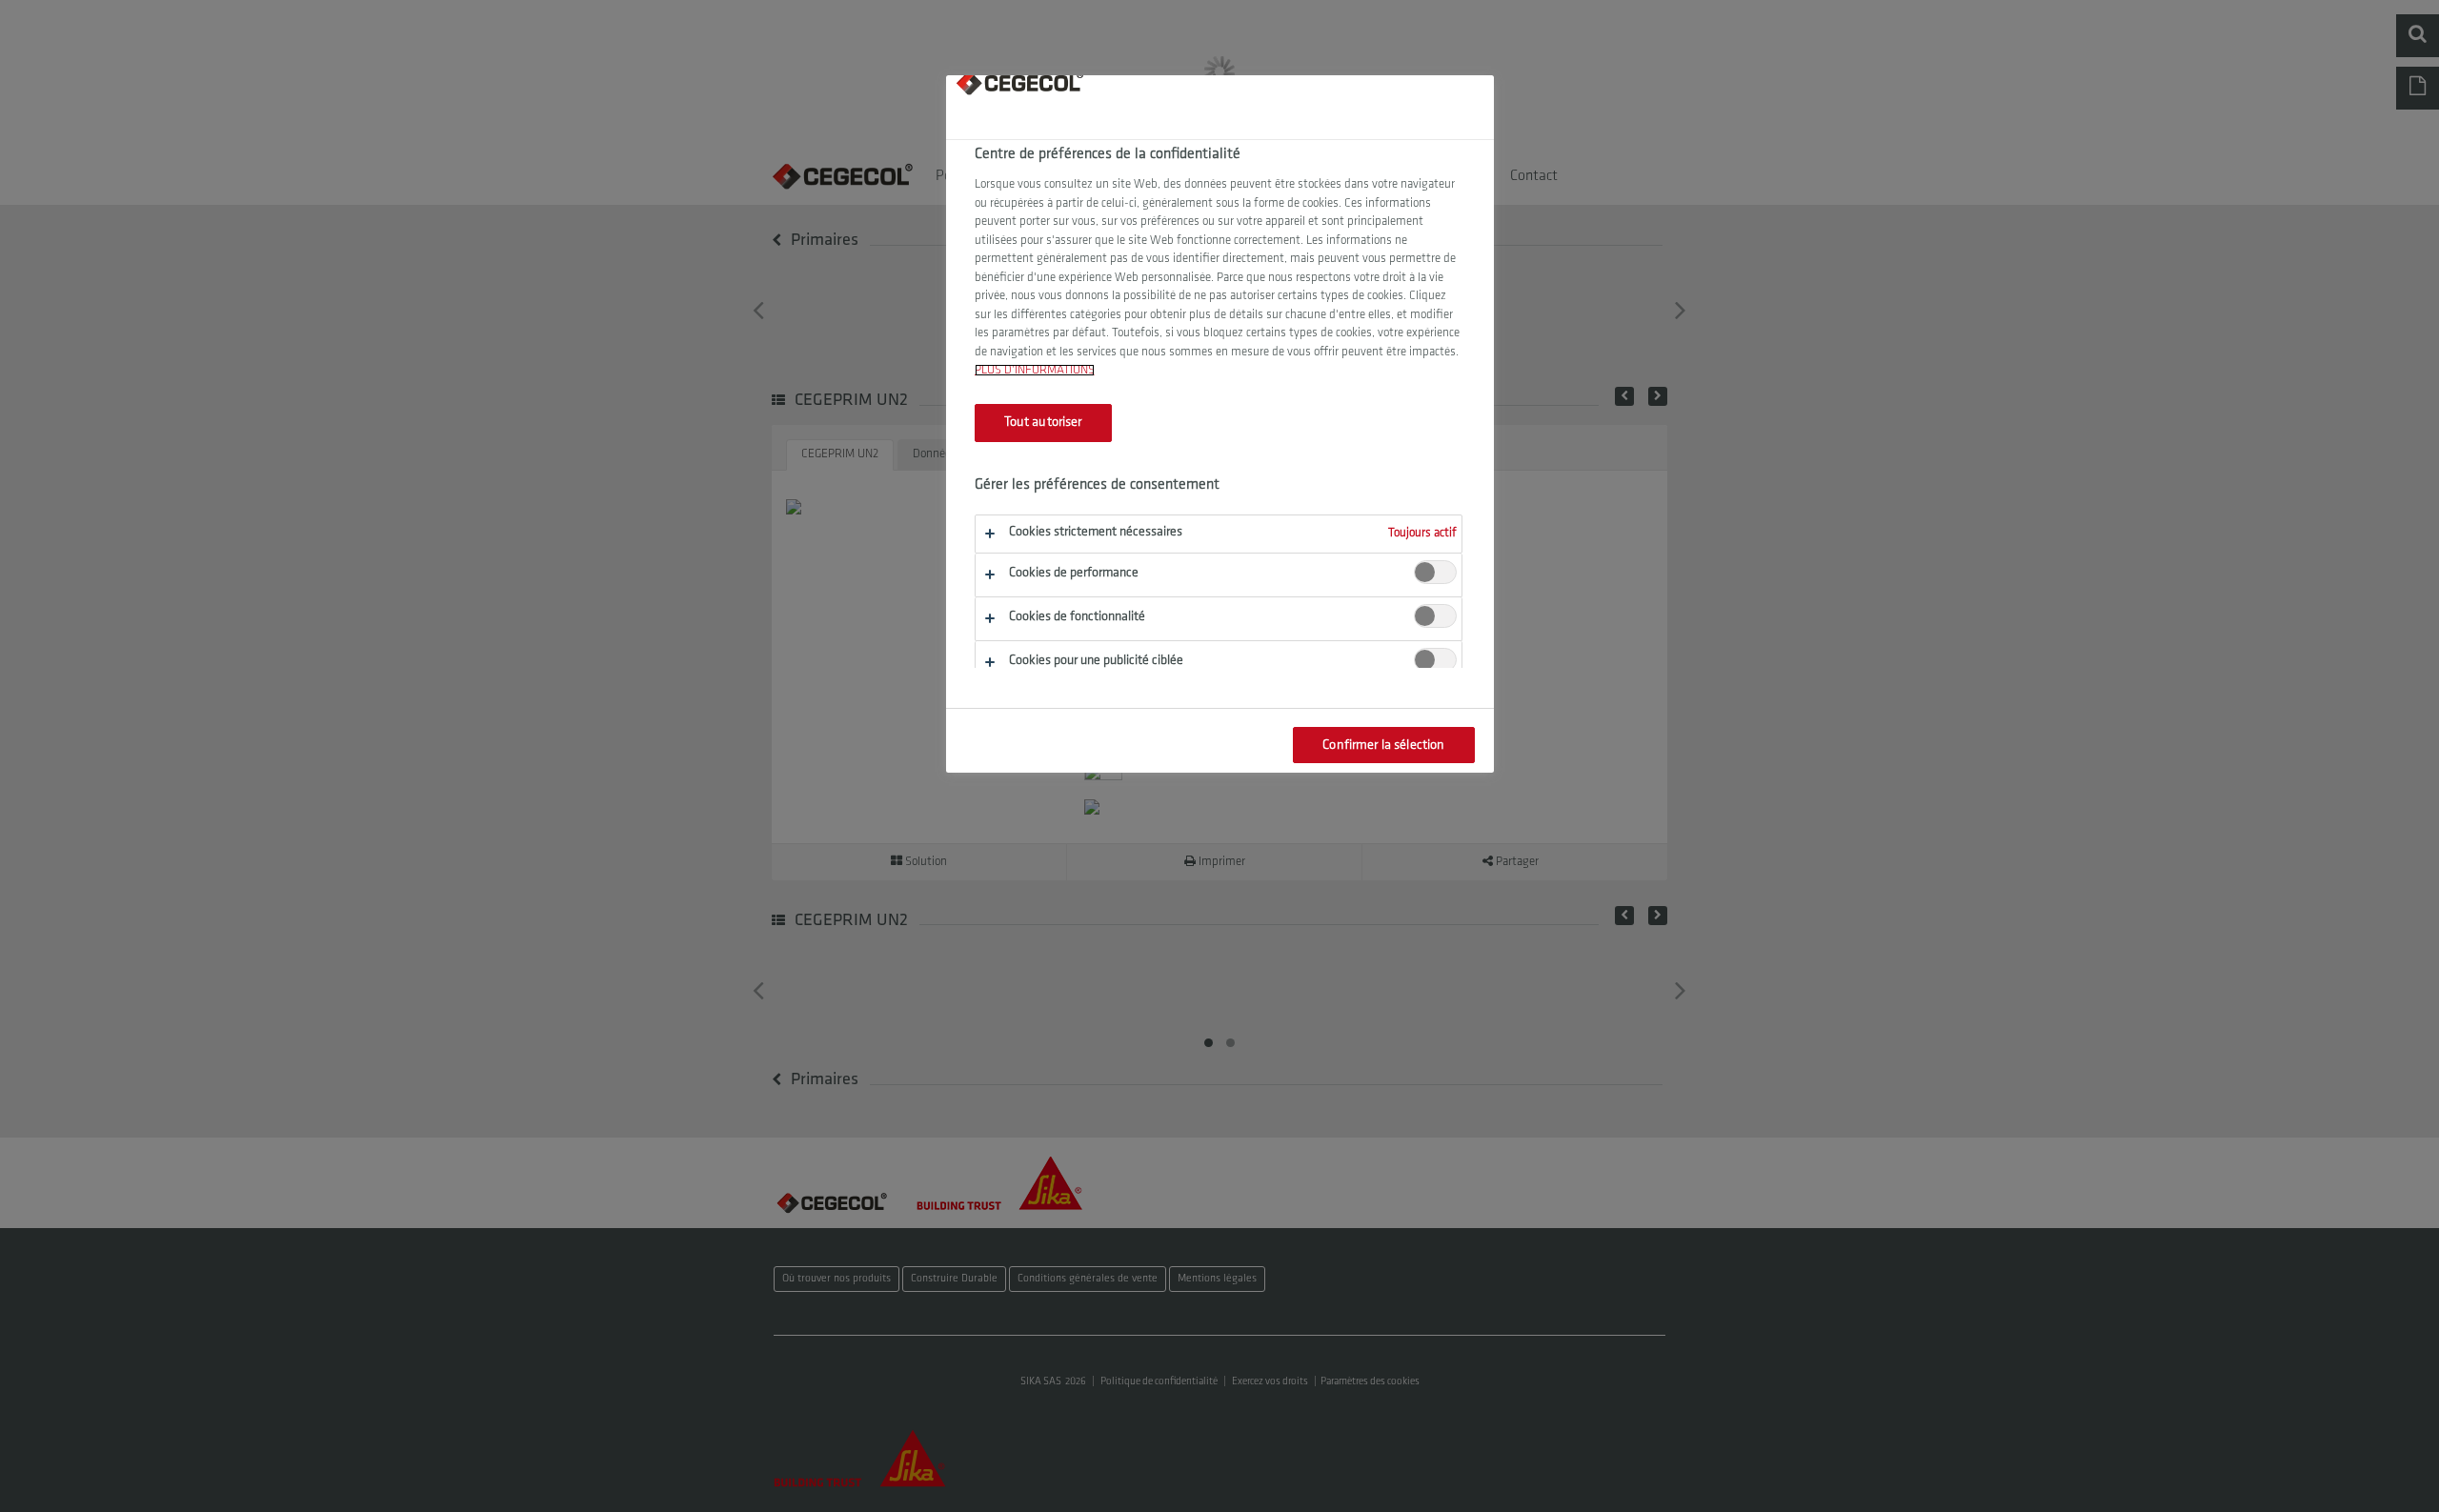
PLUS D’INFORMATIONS (1035, 370)
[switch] (1435, 572)
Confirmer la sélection (1383, 746)
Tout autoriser (1043, 423)
